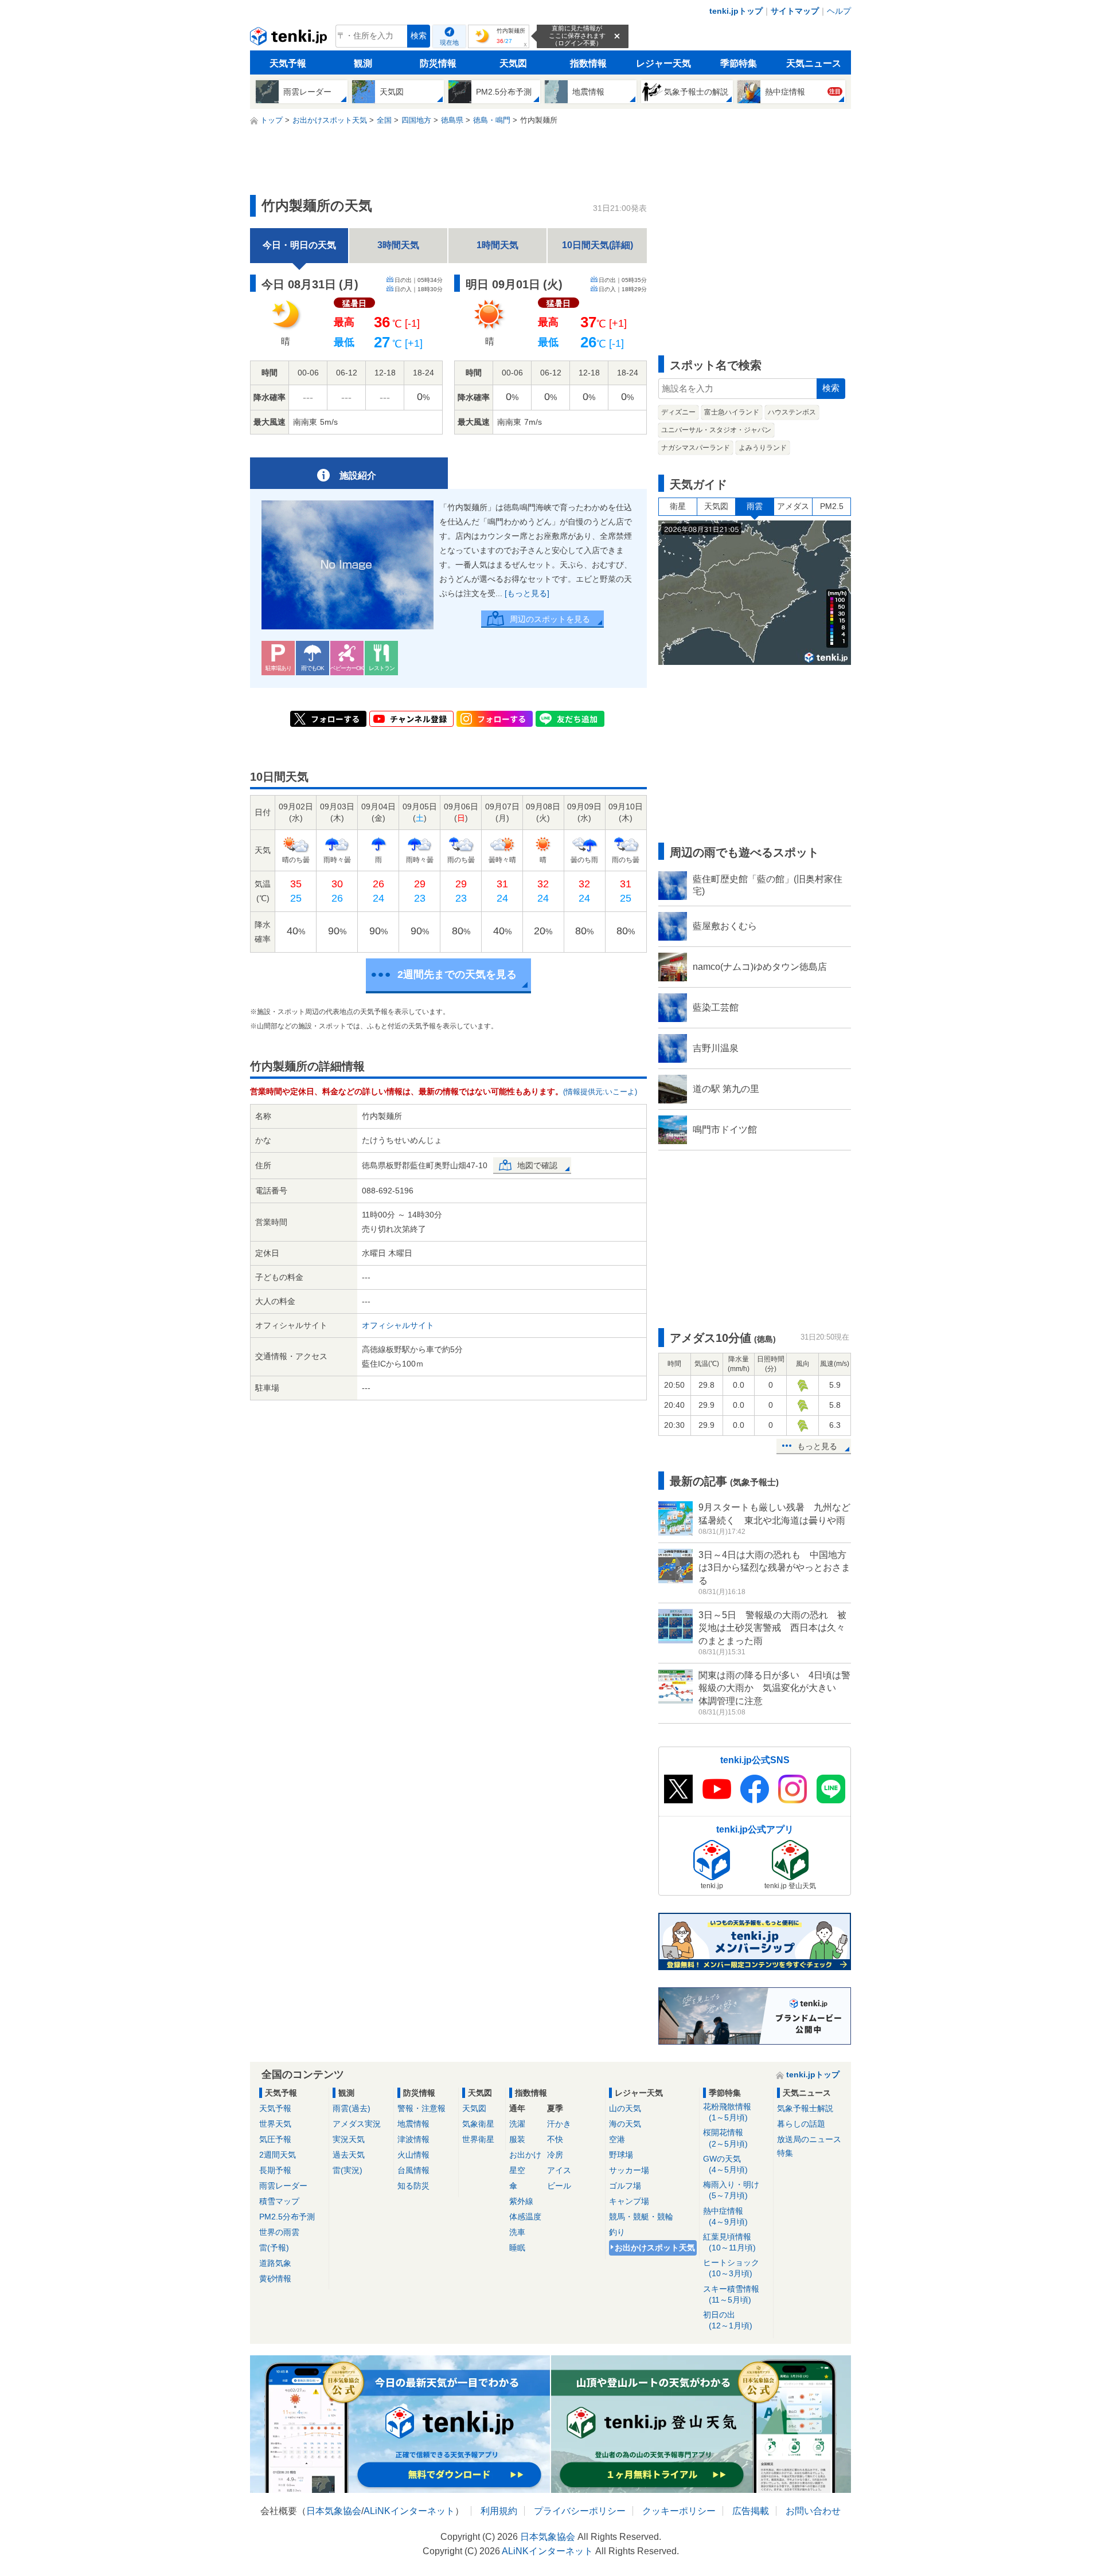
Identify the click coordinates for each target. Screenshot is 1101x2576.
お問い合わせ (813, 2511)
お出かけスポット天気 (655, 2248)
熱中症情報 (725, 2216)
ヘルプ (839, 11)
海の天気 (625, 2124)
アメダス (793, 506)
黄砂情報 (275, 2279)
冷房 (555, 2155)
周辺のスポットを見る (550, 619)
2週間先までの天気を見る (457, 974)
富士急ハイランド (732, 412)
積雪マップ (279, 2201)
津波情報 (413, 2139)
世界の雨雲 (279, 2232)
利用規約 (499, 2511)
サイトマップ (795, 11)
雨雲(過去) (352, 2108)
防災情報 (438, 63)
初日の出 (728, 2320)
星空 (517, 2170)
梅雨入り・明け (731, 2190)
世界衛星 (478, 2139)
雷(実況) (348, 2170)
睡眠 (517, 2248)
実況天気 (349, 2139)
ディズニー (678, 412)
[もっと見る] (527, 593)
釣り (617, 2232)
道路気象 (275, 2263)
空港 (617, 2139)
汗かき (559, 2124)
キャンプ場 (629, 2201)
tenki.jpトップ (736, 11)
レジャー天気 (663, 63)
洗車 (517, 2232)
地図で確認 (537, 1165)
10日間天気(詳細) (598, 245)
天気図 (513, 63)
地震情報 (413, 2124)
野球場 (621, 2155)
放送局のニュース (809, 2139)
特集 (785, 2153)
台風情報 (413, 2170)
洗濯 (517, 2124)
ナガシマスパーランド (696, 448)
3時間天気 (398, 245)
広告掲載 (751, 2511)
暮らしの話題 (801, 2124)
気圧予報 (275, 2139)
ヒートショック (731, 2268)
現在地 (449, 42)
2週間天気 (278, 2155)
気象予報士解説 (805, 2108)
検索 (419, 36)
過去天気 (349, 2155)
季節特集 (739, 63)
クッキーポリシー (679, 2511)
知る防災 (413, 2186)
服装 (517, 2139)
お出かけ (525, 2155)
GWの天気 (725, 2164)
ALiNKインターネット (409, 2511)
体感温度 (525, 2217)
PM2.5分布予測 (287, 2217)
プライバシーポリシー (580, 2511)
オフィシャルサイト (398, 1325)
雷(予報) (274, 2248)
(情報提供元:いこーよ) (600, 1092)
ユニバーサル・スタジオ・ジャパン (716, 430)
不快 (555, 2139)
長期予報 (275, 2170)
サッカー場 (629, 2170)
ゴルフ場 (625, 2186)
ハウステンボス (792, 412)
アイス (559, 2170)
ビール (559, 2186)
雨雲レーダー (283, 2186)
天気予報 (288, 63)
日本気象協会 (334, 2511)
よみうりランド (763, 448)
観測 (363, 63)
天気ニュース (814, 63)
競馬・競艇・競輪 (641, 2217)
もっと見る (817, 1446)
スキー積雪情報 (731, 2294)
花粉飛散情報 (727, 2112)
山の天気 (625, 2108)
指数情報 (588, 63)
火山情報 (413, 2155)
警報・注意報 (421, 2108)
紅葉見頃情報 (729, 2242)
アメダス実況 (357, 2124)
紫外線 (521, 2201)
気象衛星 (478, 2124)
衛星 (678, 506)
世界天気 (275, 2124)
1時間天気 (497, 245)
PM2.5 (832, 506)
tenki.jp (290, 39)
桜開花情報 (725, 2138)
